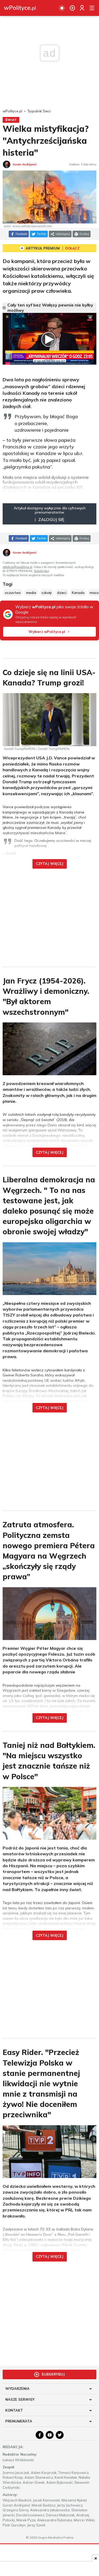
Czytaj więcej (50, 864)
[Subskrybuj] (72, 8)
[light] (62, 8)
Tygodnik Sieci (39, 111)
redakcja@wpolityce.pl (17, 567)
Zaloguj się (51, 519)
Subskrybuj (41, 571)
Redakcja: (13, 2447)
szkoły (47, 593)
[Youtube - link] (50, 2435)
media (31, 593)
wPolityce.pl (12, 111)
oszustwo (13, 593)
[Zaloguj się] (82, 8)
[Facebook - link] (40, 2435)
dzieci (62, 593)
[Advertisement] (50, 914)
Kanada (78, 593)
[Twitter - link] (60, 2435)
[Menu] (92, 8)
